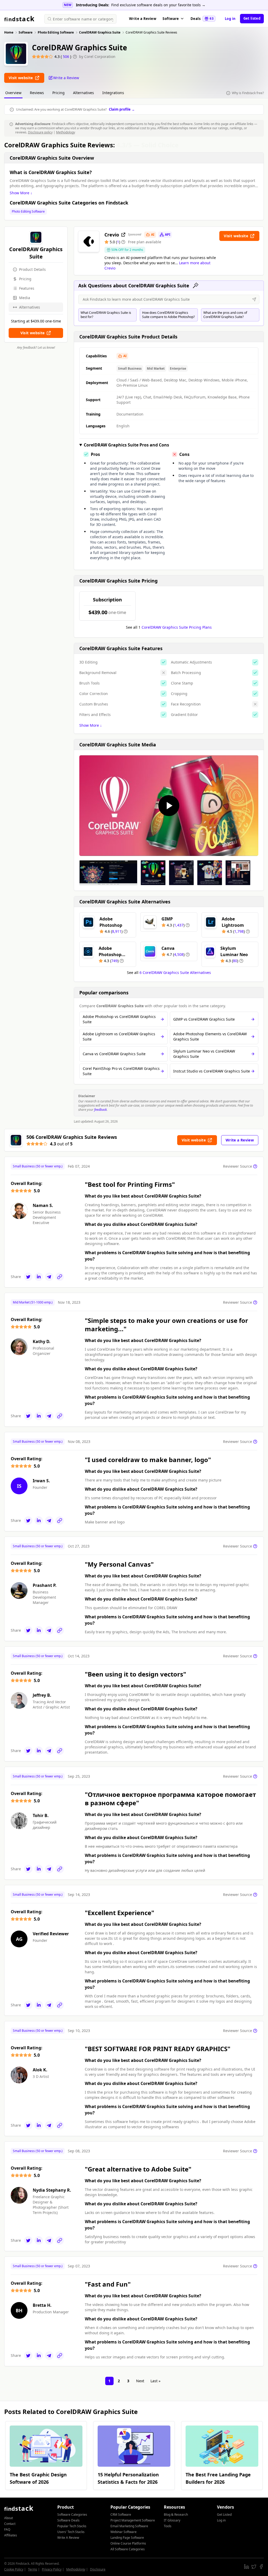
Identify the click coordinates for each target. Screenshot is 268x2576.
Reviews (37, 93)
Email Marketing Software (129, 2526)
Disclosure (98, 2569)
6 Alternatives (175, 972)
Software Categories (72, 2515)
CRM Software (121, 2515)
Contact (10, 2524)
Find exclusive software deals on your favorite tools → (158, 5)
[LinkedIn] (39, 1277)
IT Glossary (172, 2520)
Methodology (66, 132)
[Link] (60, 1277)
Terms (33, 2569)
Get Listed (224, 2515)
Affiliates (11, 2535)
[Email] (49, 1277)
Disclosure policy (40, 132)
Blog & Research (176, 2515)
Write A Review (68, 2538)
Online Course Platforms (128, 2543)
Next (140, 2381)
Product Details (32, 269)
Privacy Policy (52, 2569)
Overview (13, 93)
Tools (168, 2526)
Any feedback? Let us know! (36, 348)
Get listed (252, 18)
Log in (230, 19)
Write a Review (143, 19)
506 (66, 56)
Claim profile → (122, 109)
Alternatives (83, 93)
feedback (100, 1110)
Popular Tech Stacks (72, 2526)
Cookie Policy (14, 2569)
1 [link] (109, 2381)
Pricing (58, 93)
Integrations (113, 93)
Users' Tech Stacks (71, 2532)
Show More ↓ (21, 193)
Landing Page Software (127, 2538)
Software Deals (68, 2520)
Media (25, 298)
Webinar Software (124, 2532)
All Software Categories (128, 2549)
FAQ (7, 2529)
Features (27, 288)
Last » (155, 2381)
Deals (202, 19)
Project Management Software (133, 2520)
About (9, 2518)
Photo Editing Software (28, 212)
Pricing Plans (177, 627)
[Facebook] (261, 2567)
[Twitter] (28, 1277)
